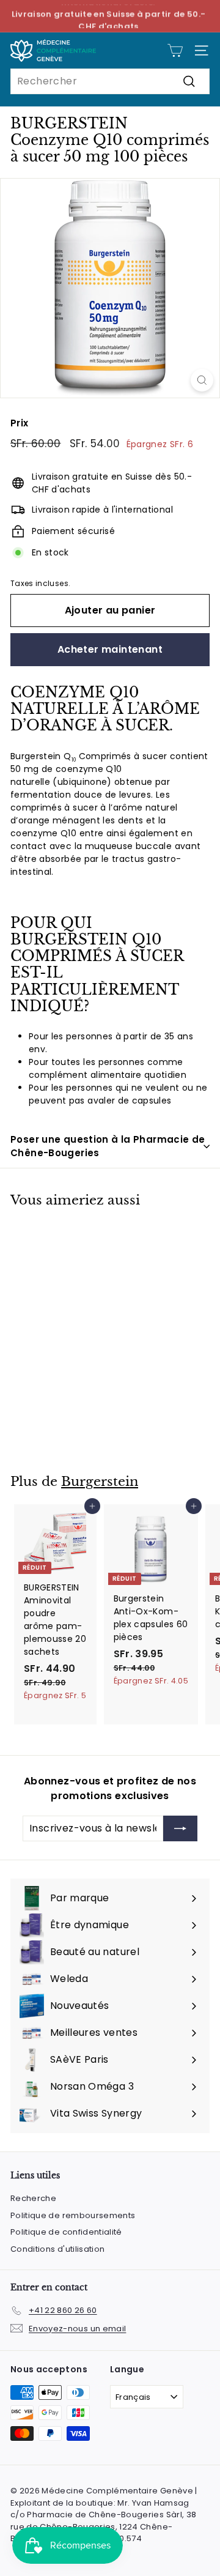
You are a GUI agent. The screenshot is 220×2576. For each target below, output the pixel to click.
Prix (19, 423)
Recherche (33, 2198)
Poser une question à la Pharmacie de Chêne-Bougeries (108, 1146)
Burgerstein (100, 1482)
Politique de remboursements (73, 2215)
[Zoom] (202, 380)
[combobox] (110, 81)
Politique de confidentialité (66, 2232)
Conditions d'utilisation (57, 2249)
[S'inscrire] (180, 1828)
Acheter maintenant (110, 649)
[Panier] (175, 50)
